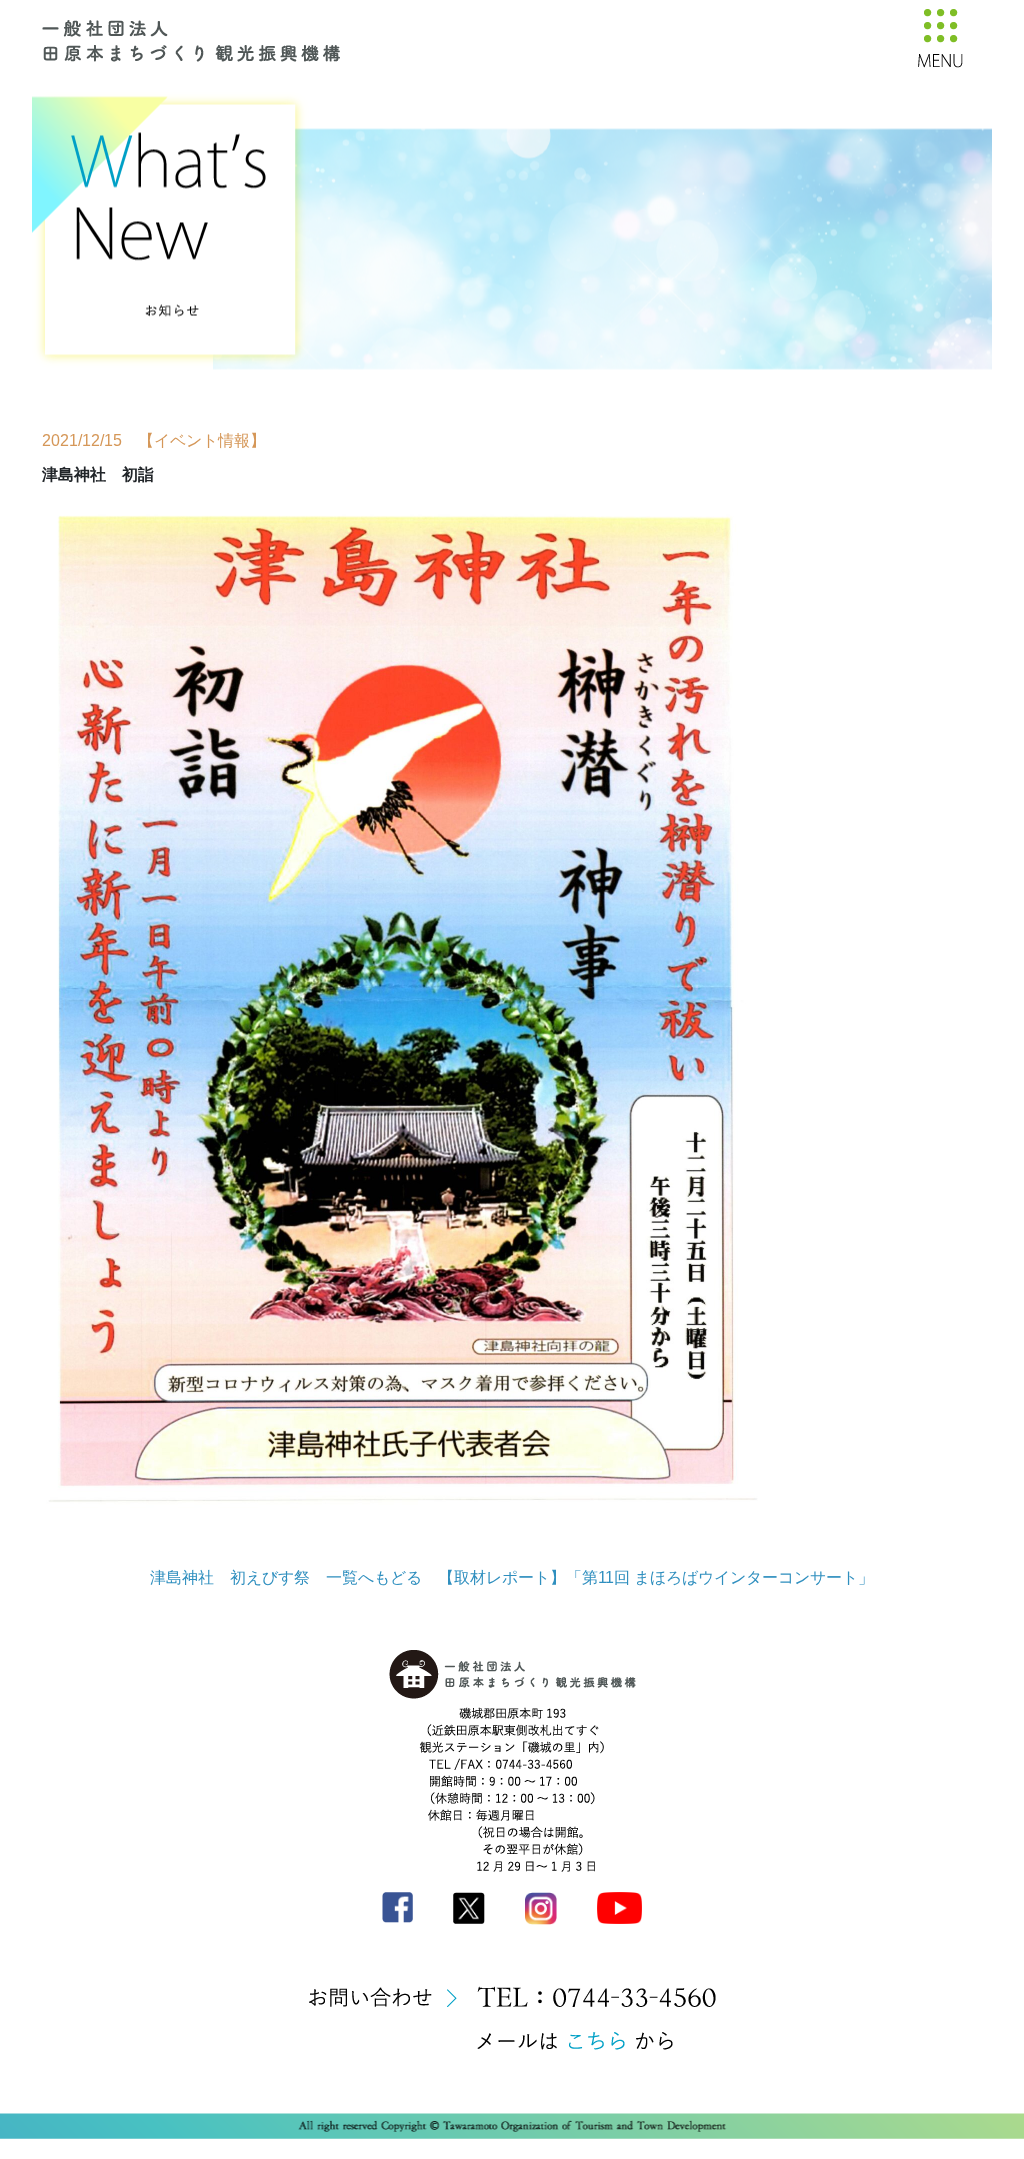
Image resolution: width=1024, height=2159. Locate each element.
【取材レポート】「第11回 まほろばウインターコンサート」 (656, 1577)
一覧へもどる (374, 1577)
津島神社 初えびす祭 (230, 1577)
